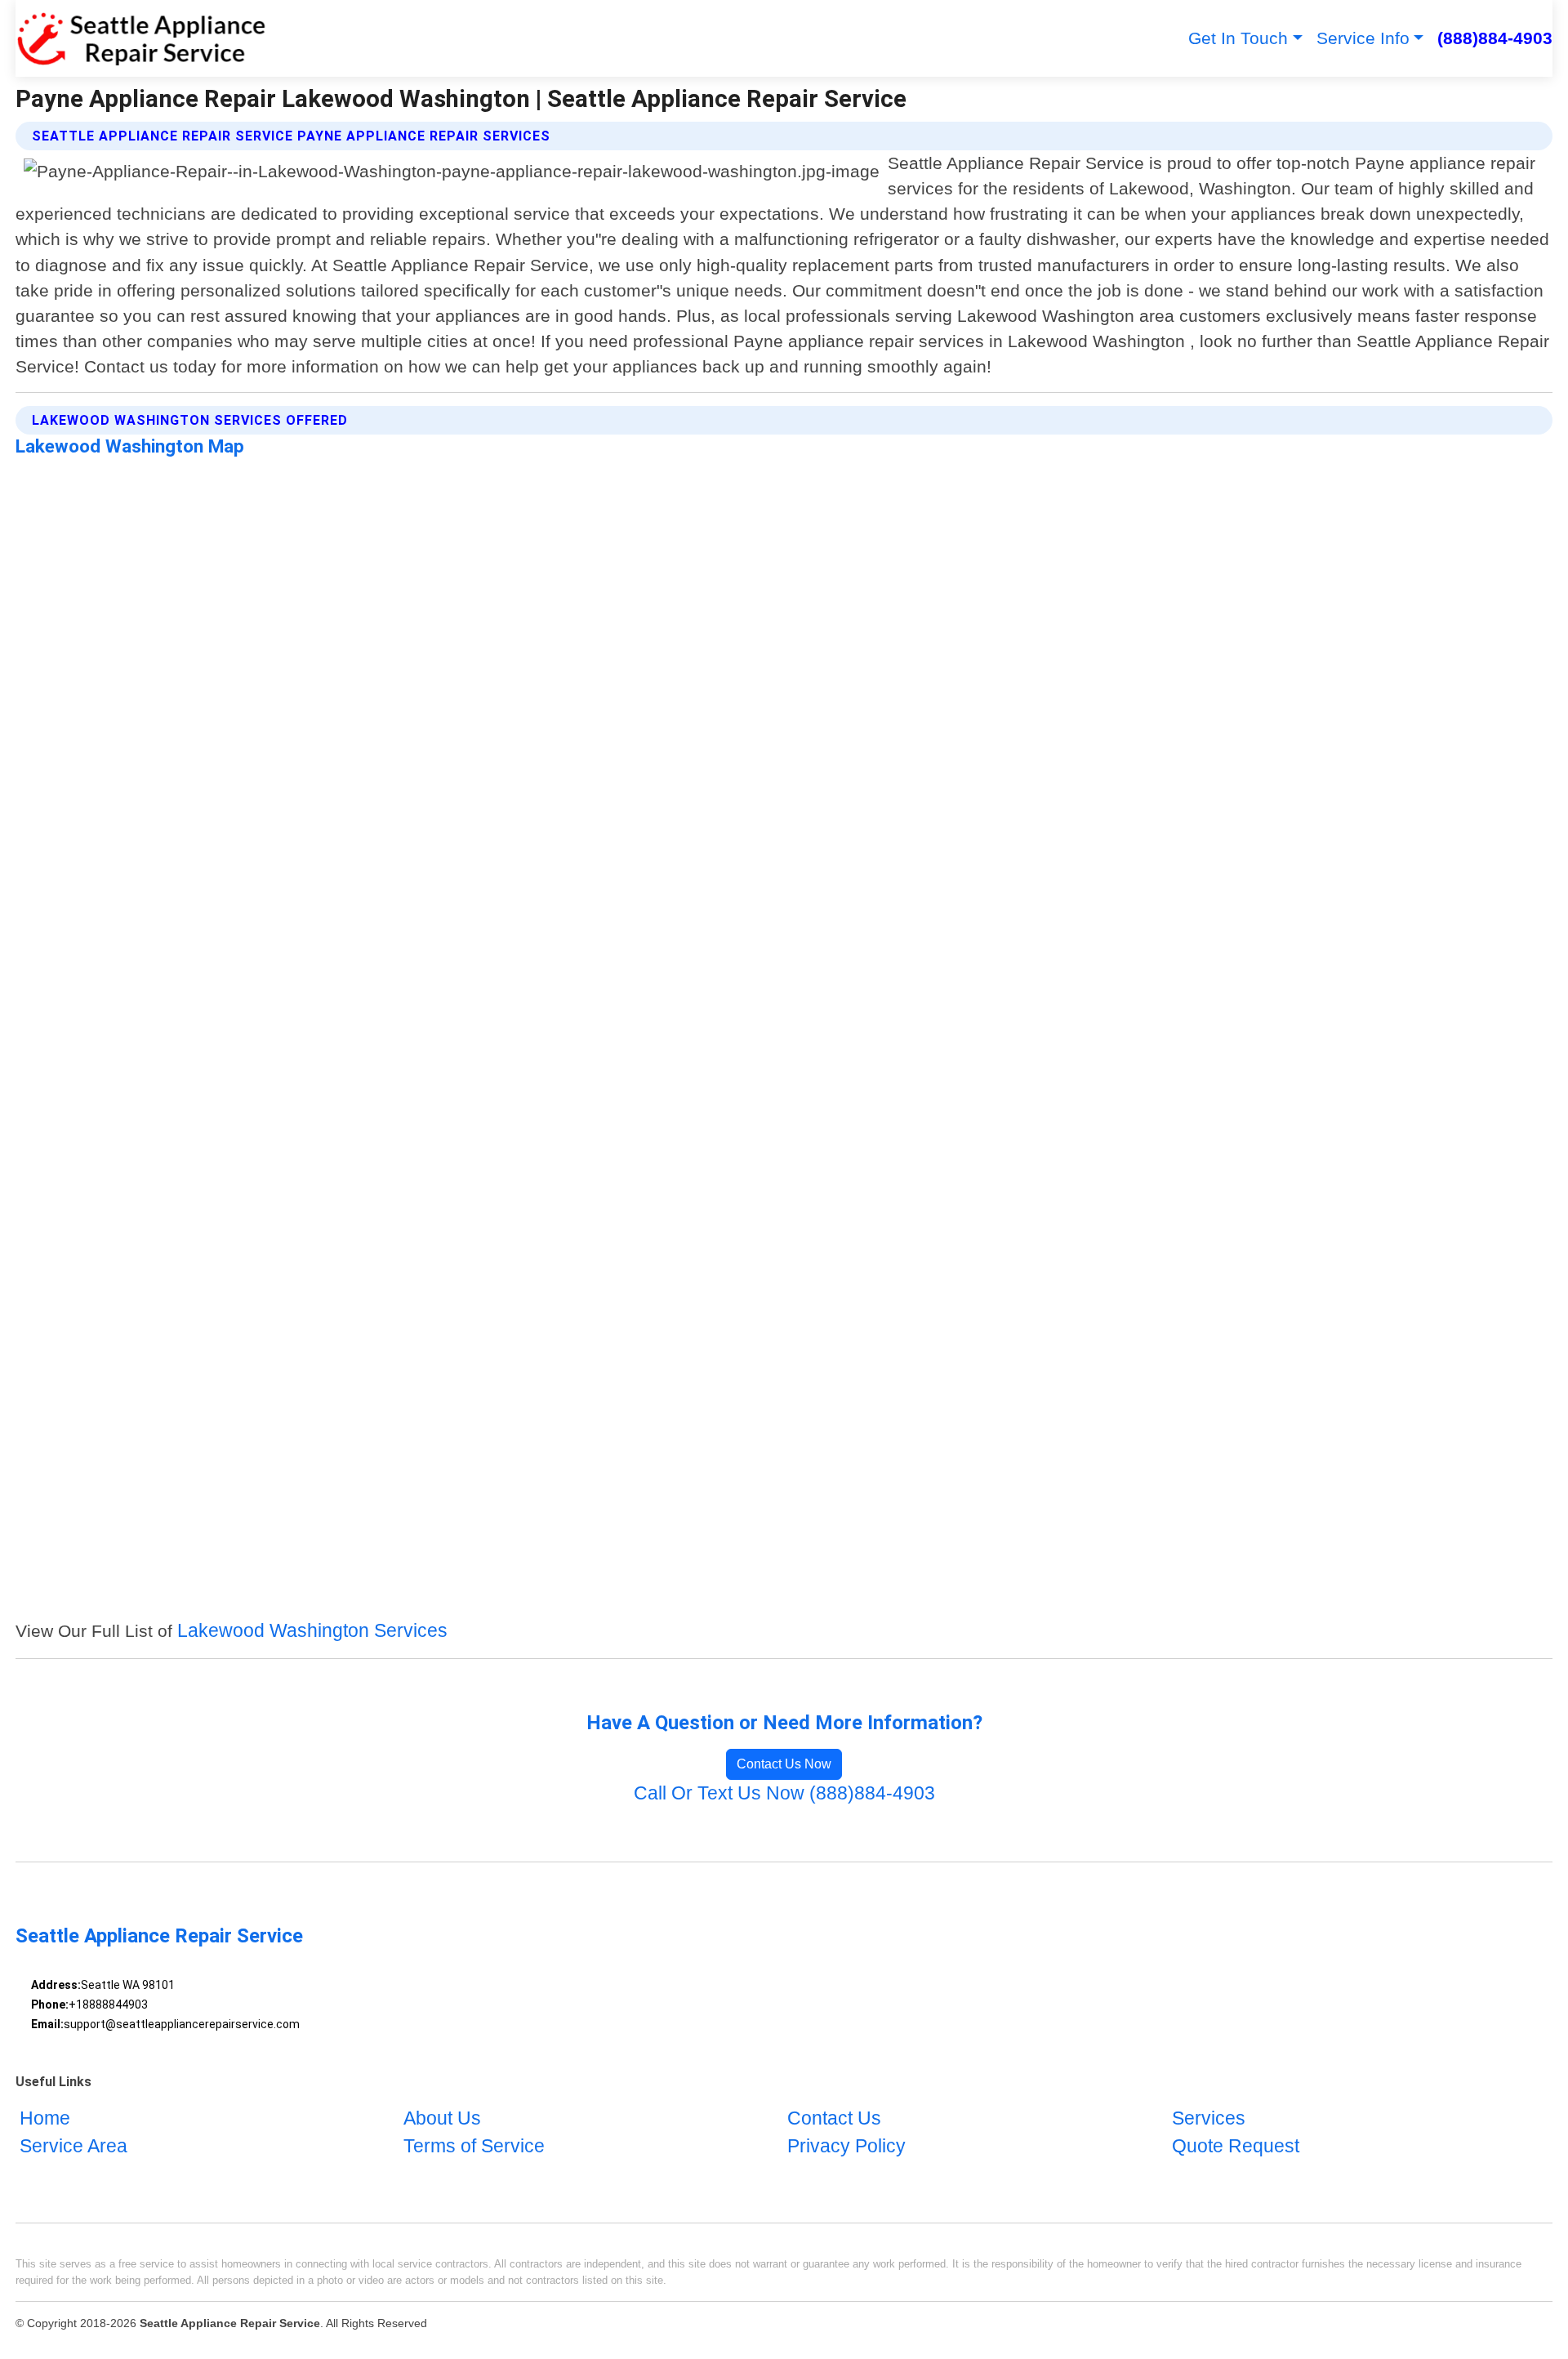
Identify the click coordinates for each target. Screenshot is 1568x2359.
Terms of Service (474, 2147)
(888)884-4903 (1495, 38)
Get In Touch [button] (1238, 38)
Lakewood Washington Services (312, 1631)
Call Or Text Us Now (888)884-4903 (784, 1793)
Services (1209, 2119)
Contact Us (834, 2119)
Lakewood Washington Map (130, 446)
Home (45, 2119)
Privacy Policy (846, 2147)
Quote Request (1236, 2147)
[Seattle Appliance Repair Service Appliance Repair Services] (140, 38)
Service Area (73, 2147)
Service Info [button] (1363, 38)
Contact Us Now (784, 1764)
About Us (442, 2119)
